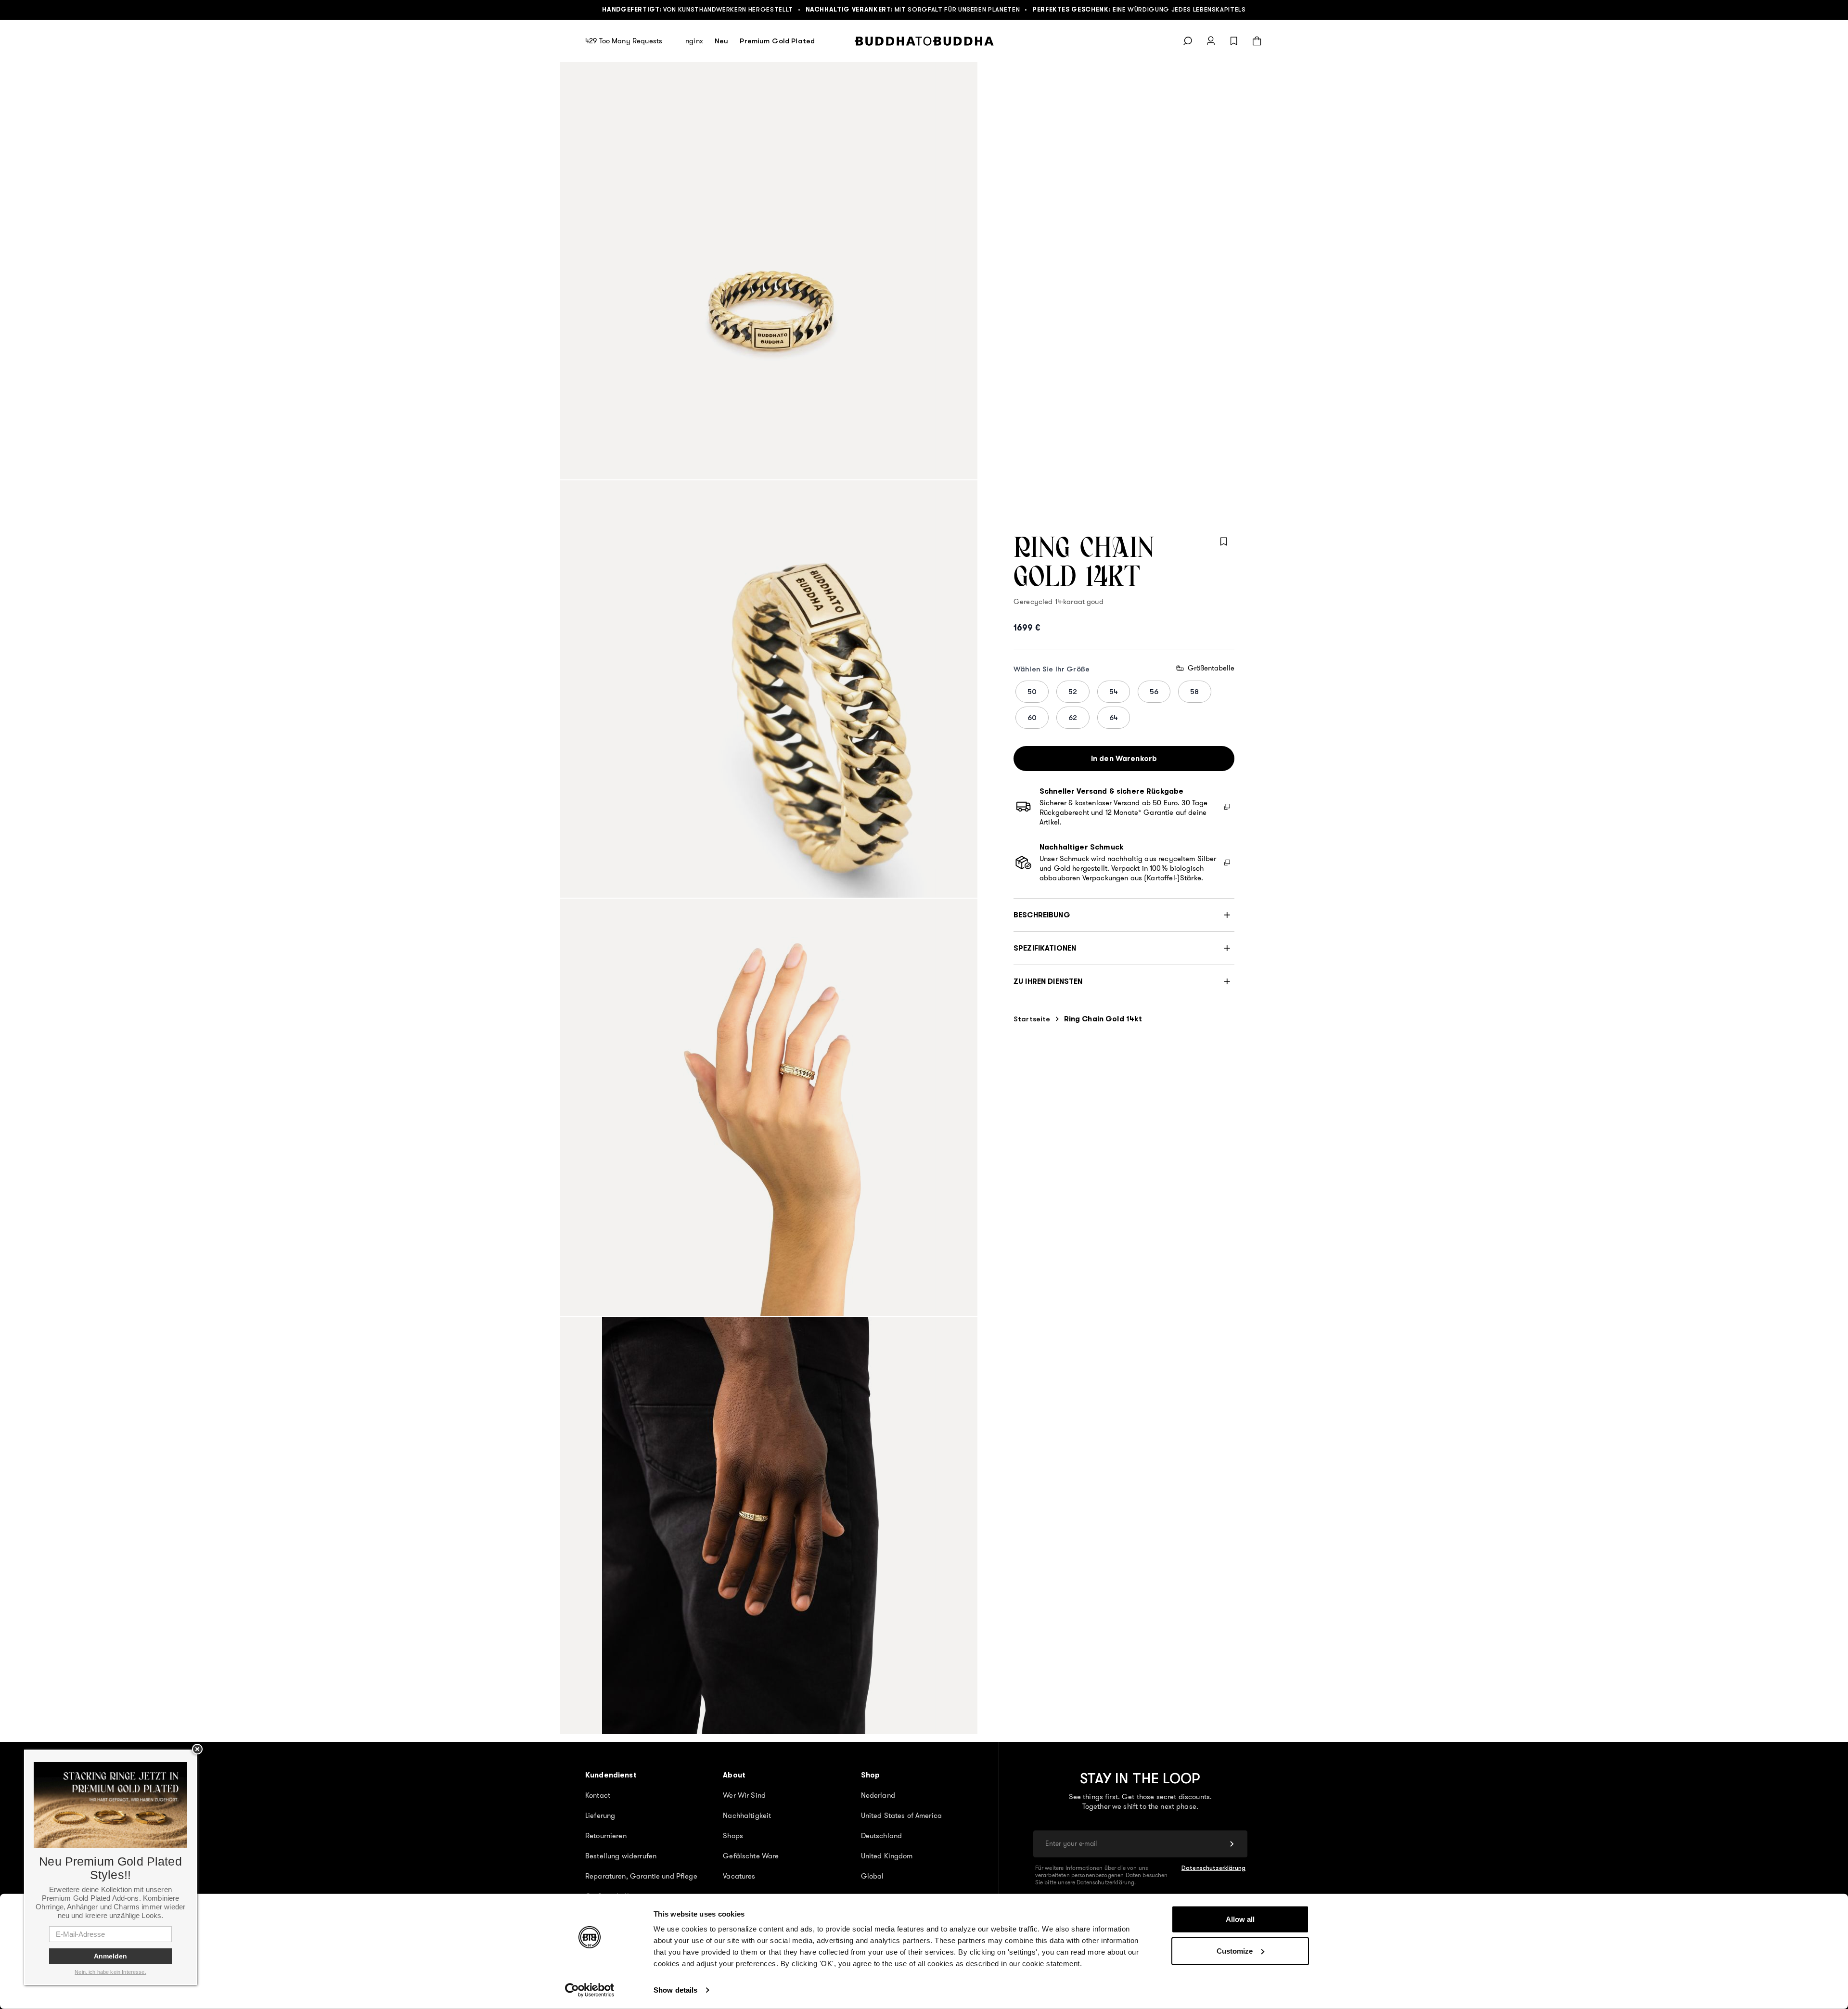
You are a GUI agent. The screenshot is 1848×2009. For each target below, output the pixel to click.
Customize (1235, 1951)
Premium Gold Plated (777, 41)
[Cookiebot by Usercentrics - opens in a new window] (590, 1990)
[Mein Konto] (1211, 41)
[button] (1124, 915)
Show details (675, 1990)
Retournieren (606, 1836)
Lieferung (600, 1816)
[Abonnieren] (1232, 1844)
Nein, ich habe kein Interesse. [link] (110, 1972)
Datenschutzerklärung (1213, 1868)
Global (873, 1876)
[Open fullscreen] (769, 271)
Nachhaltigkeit (747, 1816)
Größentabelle (1211, 668)
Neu (721, 41)
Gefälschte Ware (751, 1856)
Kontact (598, 1795)
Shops (733, 1836)
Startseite (1032, 1019)
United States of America (902, 1816)
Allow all (1240, 1919)
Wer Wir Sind (744, 1795)
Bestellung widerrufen (621, 1856)
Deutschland (882, 1836)
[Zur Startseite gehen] (924, 41)
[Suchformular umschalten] (1188, 41)
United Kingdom (887, 1856)
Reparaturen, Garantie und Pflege (641, 1876)
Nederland (878, 1795)
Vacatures (739, 1876)
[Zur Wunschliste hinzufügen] (1224, 541)
